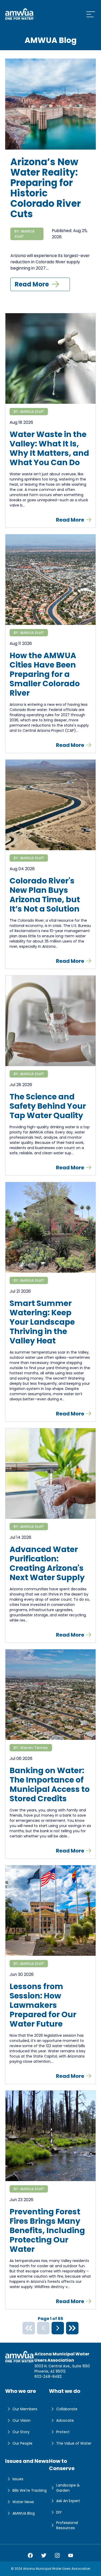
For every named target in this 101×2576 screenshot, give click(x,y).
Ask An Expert (68, 2501)
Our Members (25, 2409)
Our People (22, 2443)
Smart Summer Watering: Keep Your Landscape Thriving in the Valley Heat (42, 1322)
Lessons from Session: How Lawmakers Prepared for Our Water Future (43, 2005)
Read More (32, 284)
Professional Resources (67, 2525)
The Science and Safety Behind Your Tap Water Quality (48, 1106)
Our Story (21, 2432)
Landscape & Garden (68, 2488)
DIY (59, 2512)
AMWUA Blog (24, 2513)
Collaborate (67, 2409)
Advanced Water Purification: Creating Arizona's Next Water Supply (47, 1563)
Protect (63, 2432)
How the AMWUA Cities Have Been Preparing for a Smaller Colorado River (45, 674)
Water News (23, 2502)
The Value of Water (74, 2443)
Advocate (65, 2420)
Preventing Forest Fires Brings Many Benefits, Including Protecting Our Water (47, 2231)
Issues (18, 2479)
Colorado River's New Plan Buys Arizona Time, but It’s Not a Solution (45, 895)
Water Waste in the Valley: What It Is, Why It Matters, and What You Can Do (49, 448)
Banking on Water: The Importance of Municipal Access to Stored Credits (50, 1785)
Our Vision (21, 2420)
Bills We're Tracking (30, 2490)
